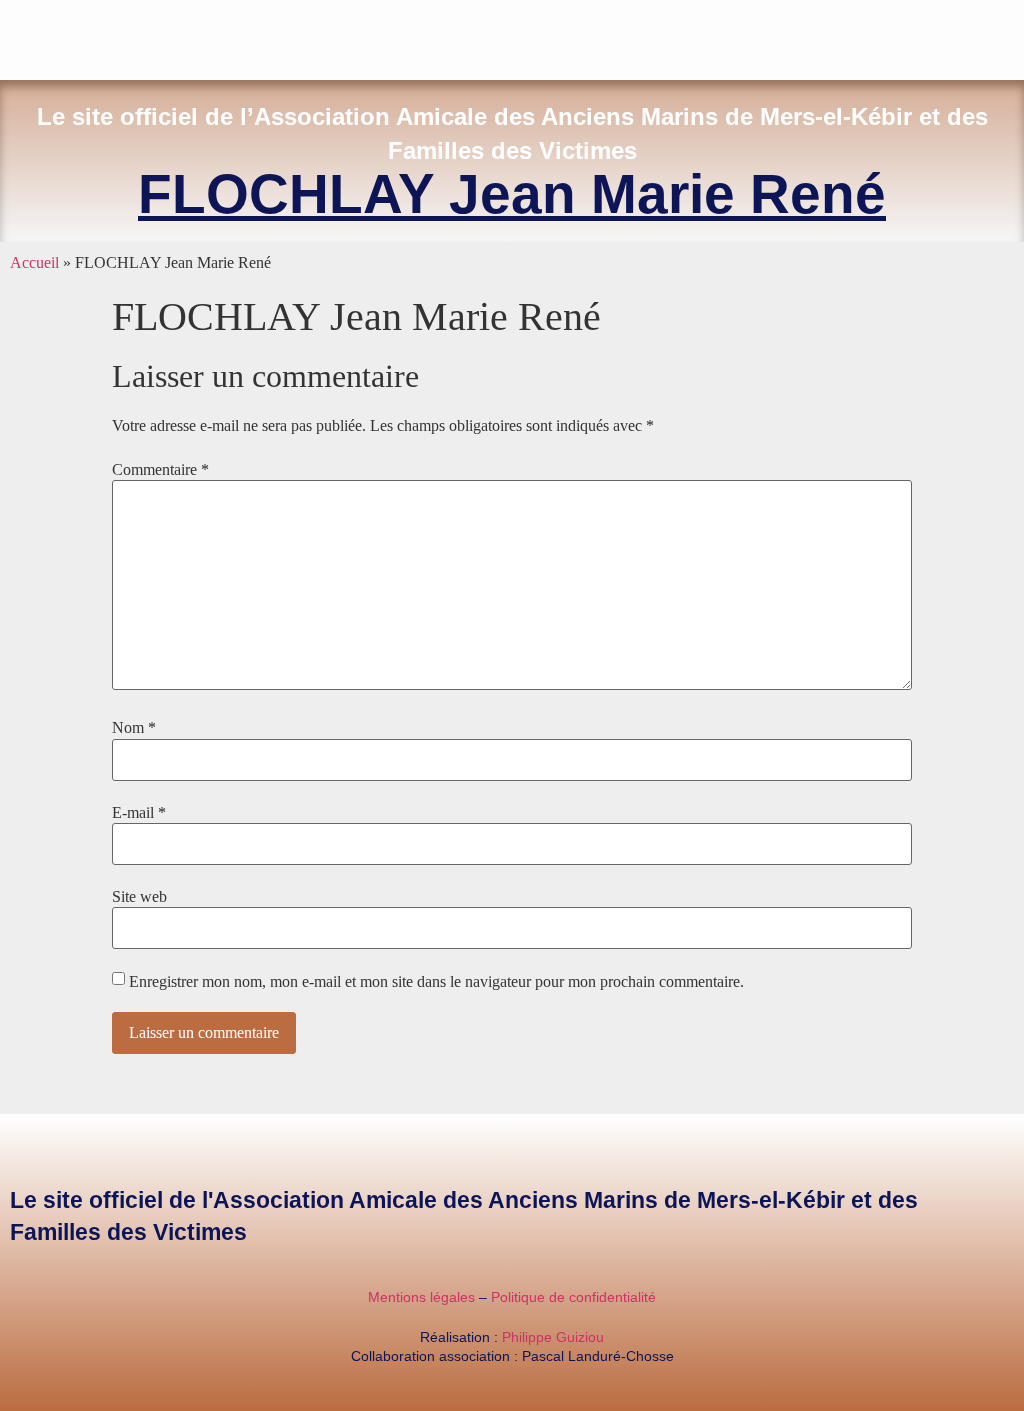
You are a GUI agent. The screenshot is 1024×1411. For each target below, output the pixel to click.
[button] (1018, 35)
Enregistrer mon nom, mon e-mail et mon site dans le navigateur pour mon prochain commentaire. (436, 982)
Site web (139, 897)
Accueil (34, 262)
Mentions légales (421, 1297)
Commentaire (160, 470)
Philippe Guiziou (553, 1337)
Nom (134, 728)
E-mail (139, 813)
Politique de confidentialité (573, 1297)
